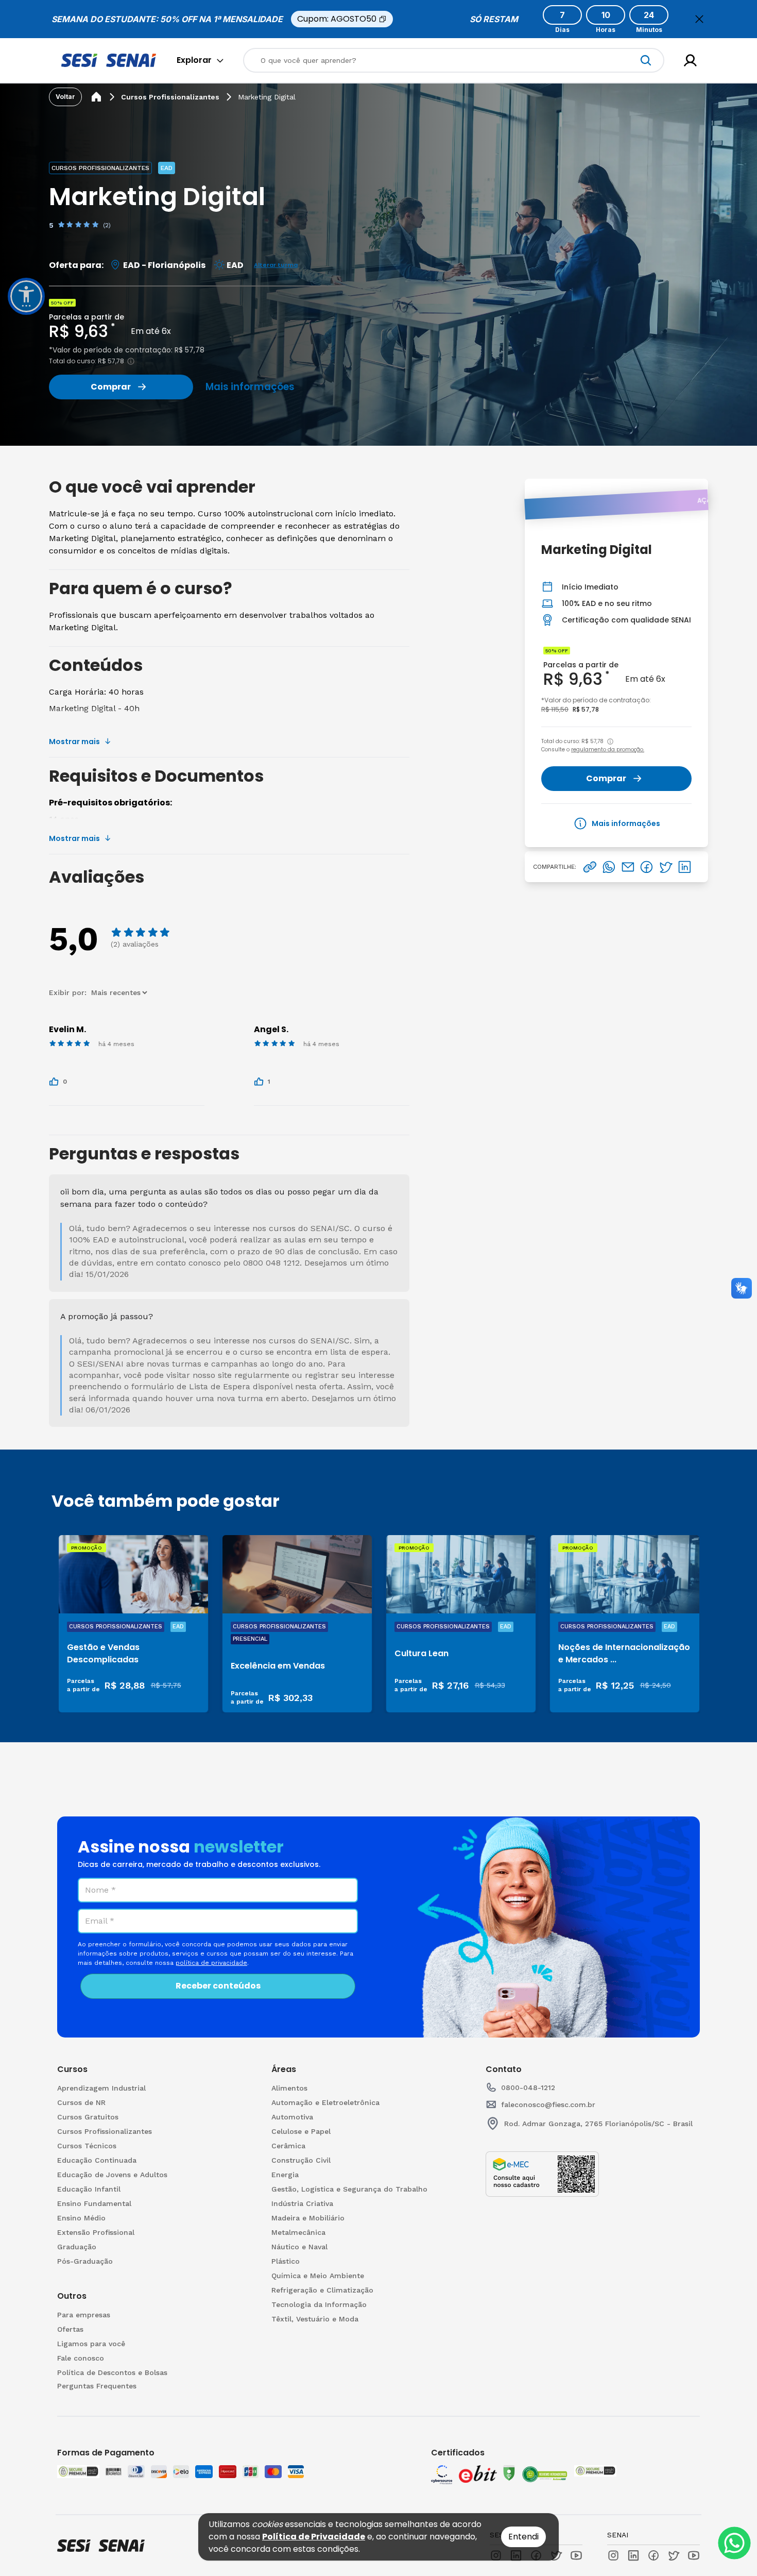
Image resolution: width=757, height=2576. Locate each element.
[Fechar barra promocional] (699, 19)
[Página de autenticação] (690, 61)
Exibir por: (69, 992)
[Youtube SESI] (576, 2555)
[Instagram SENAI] (613, 2555)
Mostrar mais (74, 742)
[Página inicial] (96, 97)
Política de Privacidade (314, 2537)
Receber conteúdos (218, 1986)
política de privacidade (211, 1963)
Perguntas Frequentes (97, 2386)
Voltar (65, 97)
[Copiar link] (590, 867)
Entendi (523, 2537)
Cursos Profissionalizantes (170, 97)
